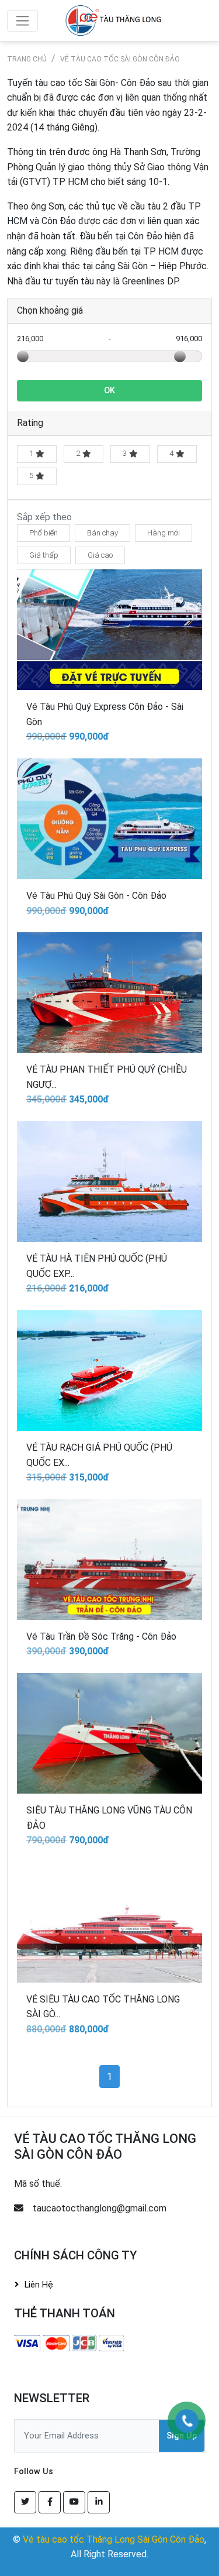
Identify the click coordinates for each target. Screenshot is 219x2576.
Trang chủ (27, 59)
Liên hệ (39, 2285)
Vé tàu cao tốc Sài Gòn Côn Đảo (120, 59)
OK (109, 391)
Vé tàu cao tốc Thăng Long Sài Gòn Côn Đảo (114, 2539)
